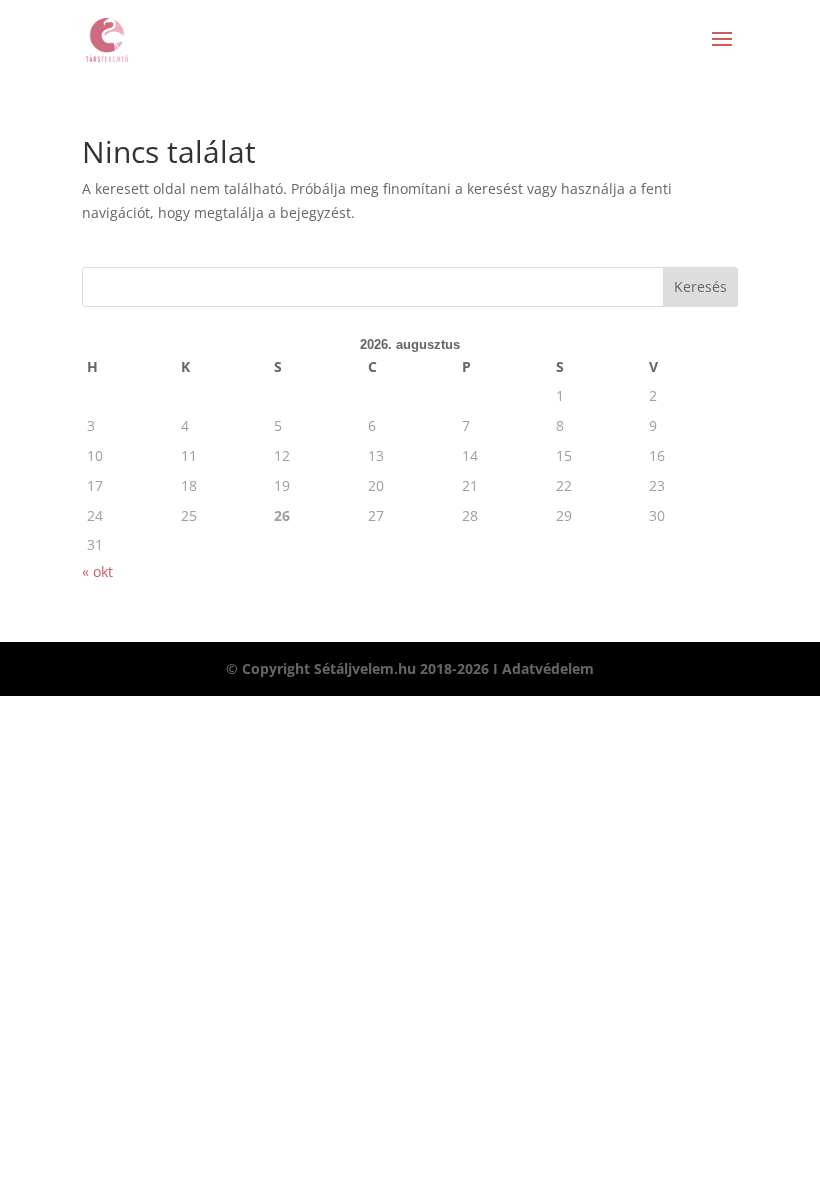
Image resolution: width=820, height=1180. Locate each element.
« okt (97, 571)
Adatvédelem (548, 668)
